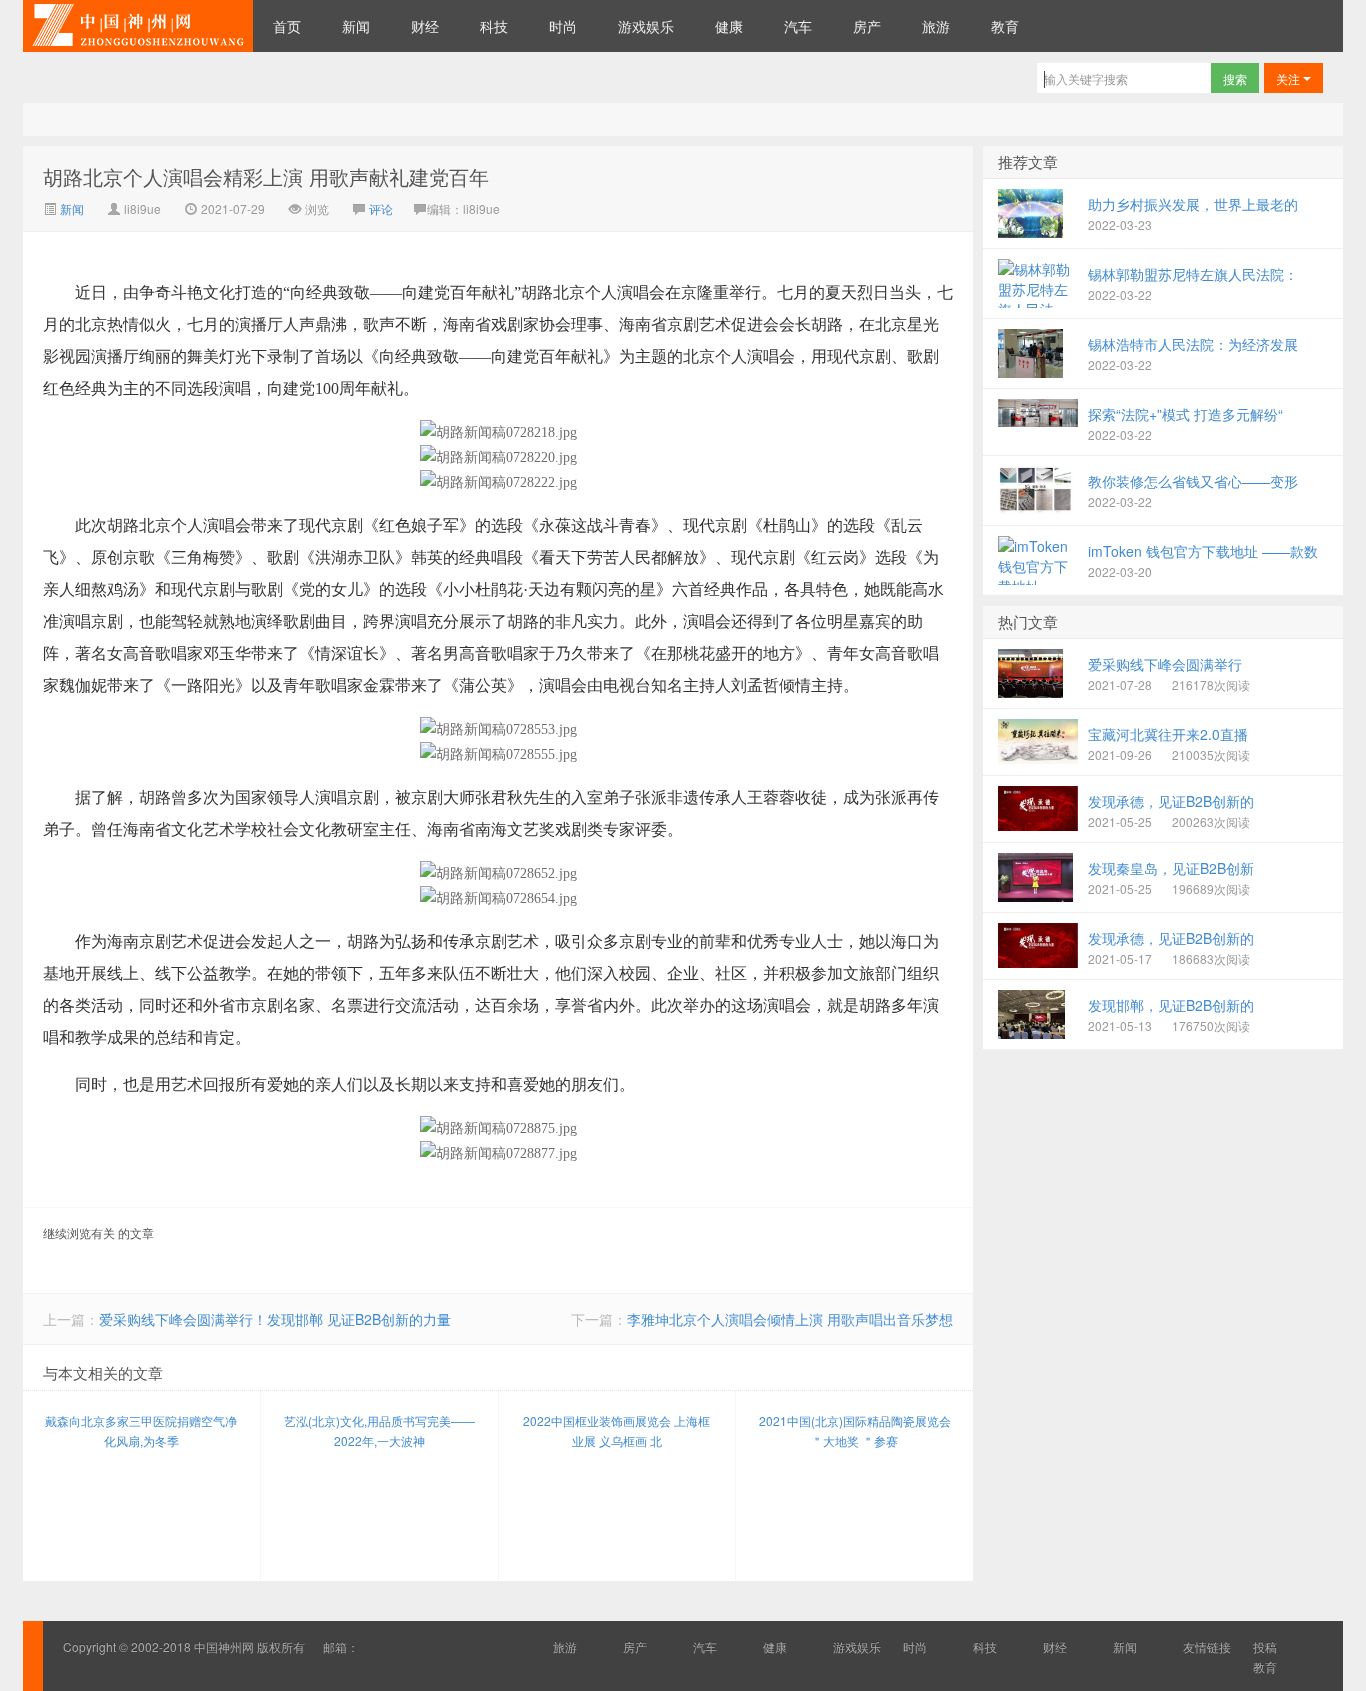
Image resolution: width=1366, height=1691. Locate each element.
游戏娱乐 (646, 26)
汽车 (798, 26)
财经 (425, 26)
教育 (1005, 26)
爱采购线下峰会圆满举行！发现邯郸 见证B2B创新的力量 (275, 1319)
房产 (867, 26)
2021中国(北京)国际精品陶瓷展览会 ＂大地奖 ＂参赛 (855, 1430)
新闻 (356, 26)
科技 (494, 26)
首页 (287, 26)
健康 (729, 26)
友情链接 (1207, 1646)
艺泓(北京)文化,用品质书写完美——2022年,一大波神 (379, 1430)
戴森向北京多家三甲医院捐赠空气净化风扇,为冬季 (141, 1430)
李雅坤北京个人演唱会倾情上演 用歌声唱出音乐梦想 (790, 1319)
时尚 (563, 26)
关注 (1289, 78)
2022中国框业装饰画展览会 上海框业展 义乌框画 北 (616, 1430)
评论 (381, 208)
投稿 (1265, 1646)
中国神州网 (138, 26)
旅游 (936, 26)
